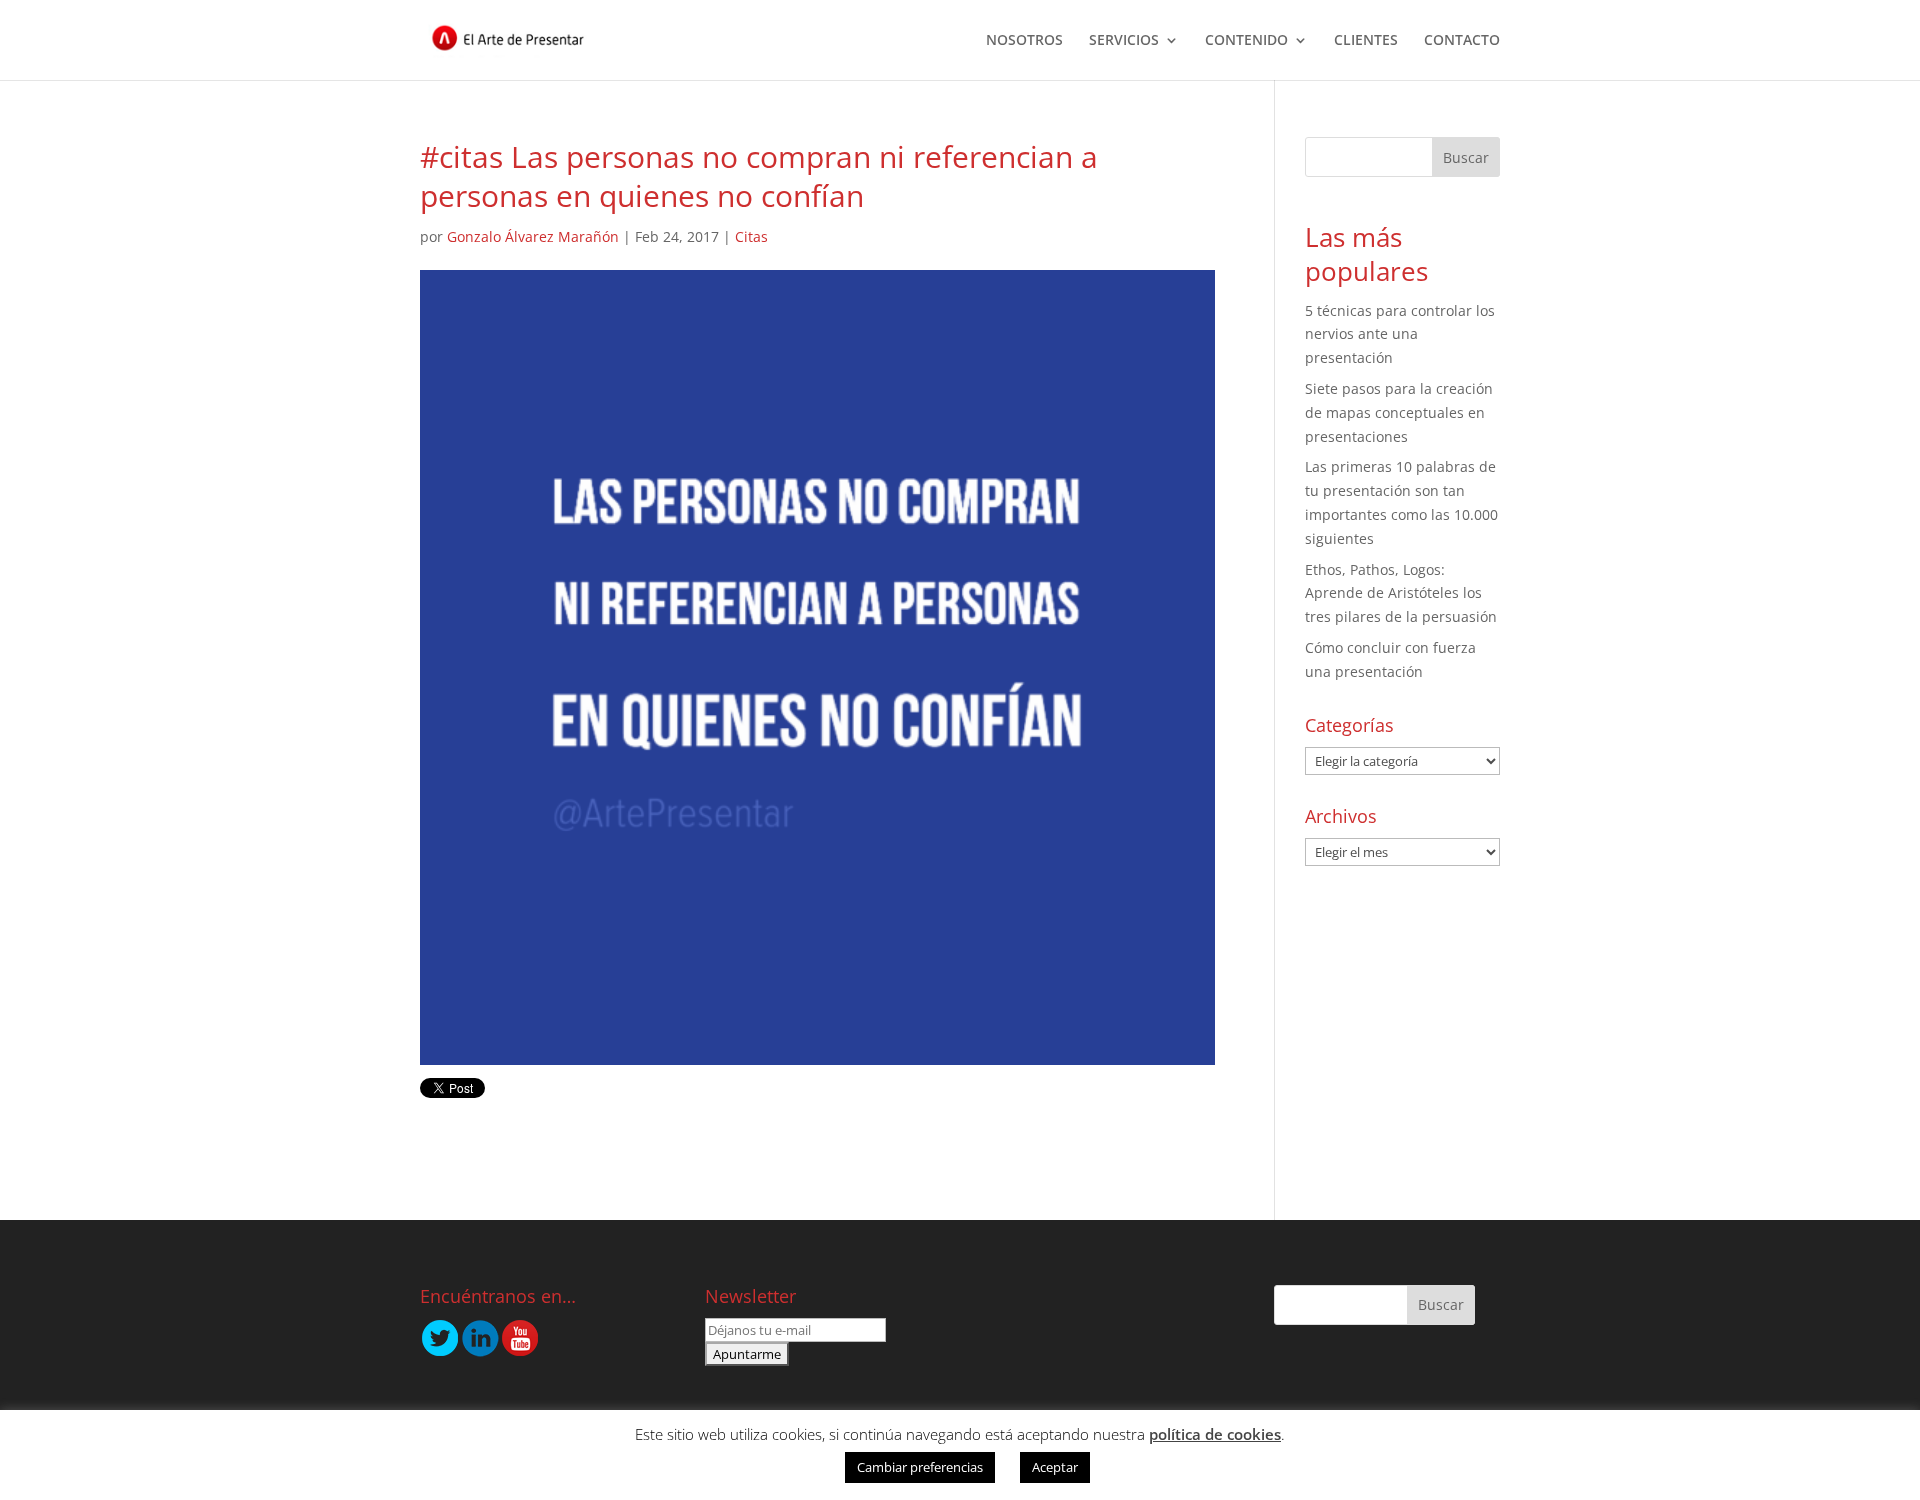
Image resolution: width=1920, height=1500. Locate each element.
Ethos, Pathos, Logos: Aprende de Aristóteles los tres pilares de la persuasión (1401, 593)
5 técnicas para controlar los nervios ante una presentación (1400, 334)
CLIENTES (1366, 41)
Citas (751, 236)
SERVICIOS (1124, 41)
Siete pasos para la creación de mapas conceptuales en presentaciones (1399, 412)
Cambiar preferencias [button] (920, 1467)
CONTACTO (1462, 41)
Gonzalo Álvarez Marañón (533, 236)
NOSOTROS (1024, 41)
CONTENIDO (1246, 41)
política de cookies (1215, 1434)
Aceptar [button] (1055, 1467)
